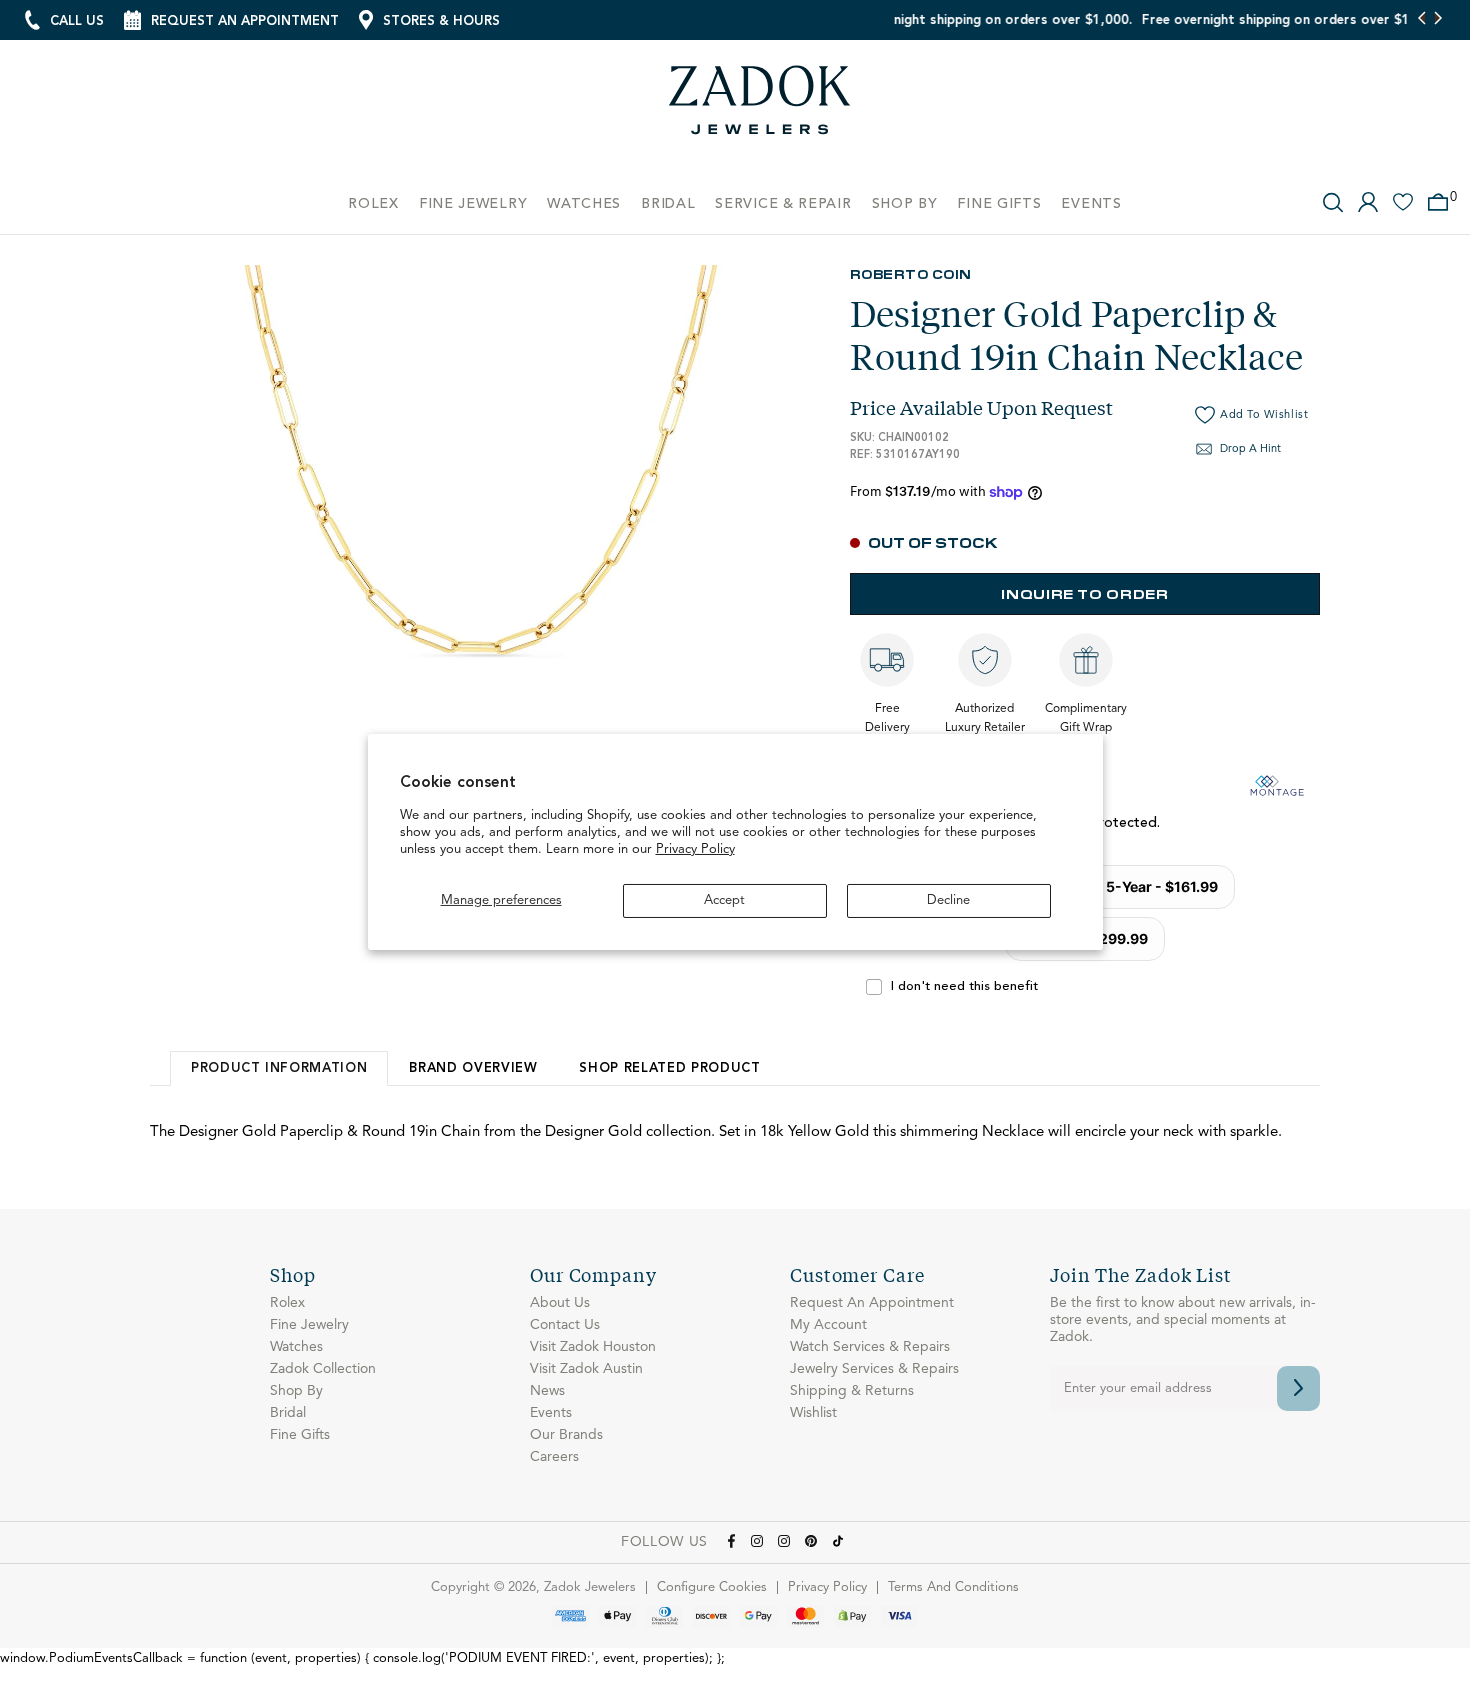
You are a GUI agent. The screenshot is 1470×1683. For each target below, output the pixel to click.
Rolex (287, 1303)
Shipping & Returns (852, 1391)
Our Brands (566, 1435)
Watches (296, 1347)
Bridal (288, 1413)
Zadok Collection (323, 1369)
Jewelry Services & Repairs (874, 1369)
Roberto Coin (911, 273)
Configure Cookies (712, 1587)
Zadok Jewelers (760, 107)
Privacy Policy (695, 849)
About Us (560, 1303)
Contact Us (565, 1325)
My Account (828, 1325)
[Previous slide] (1422, 20)
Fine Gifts (300, 1435)
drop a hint (1250, 449)
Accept (724, 900)
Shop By (296, 1391)
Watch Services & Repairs (870, 1347)
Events (551, 1413)
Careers (554, 1457)
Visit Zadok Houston (593, 1347)
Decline (948, 900)
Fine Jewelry (309, 1325)
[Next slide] (1437, 20)
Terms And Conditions (953, 1587)
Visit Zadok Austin (586, 1369)
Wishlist (813, 1413)
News (547, 1391)
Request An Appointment (872, 1303)
